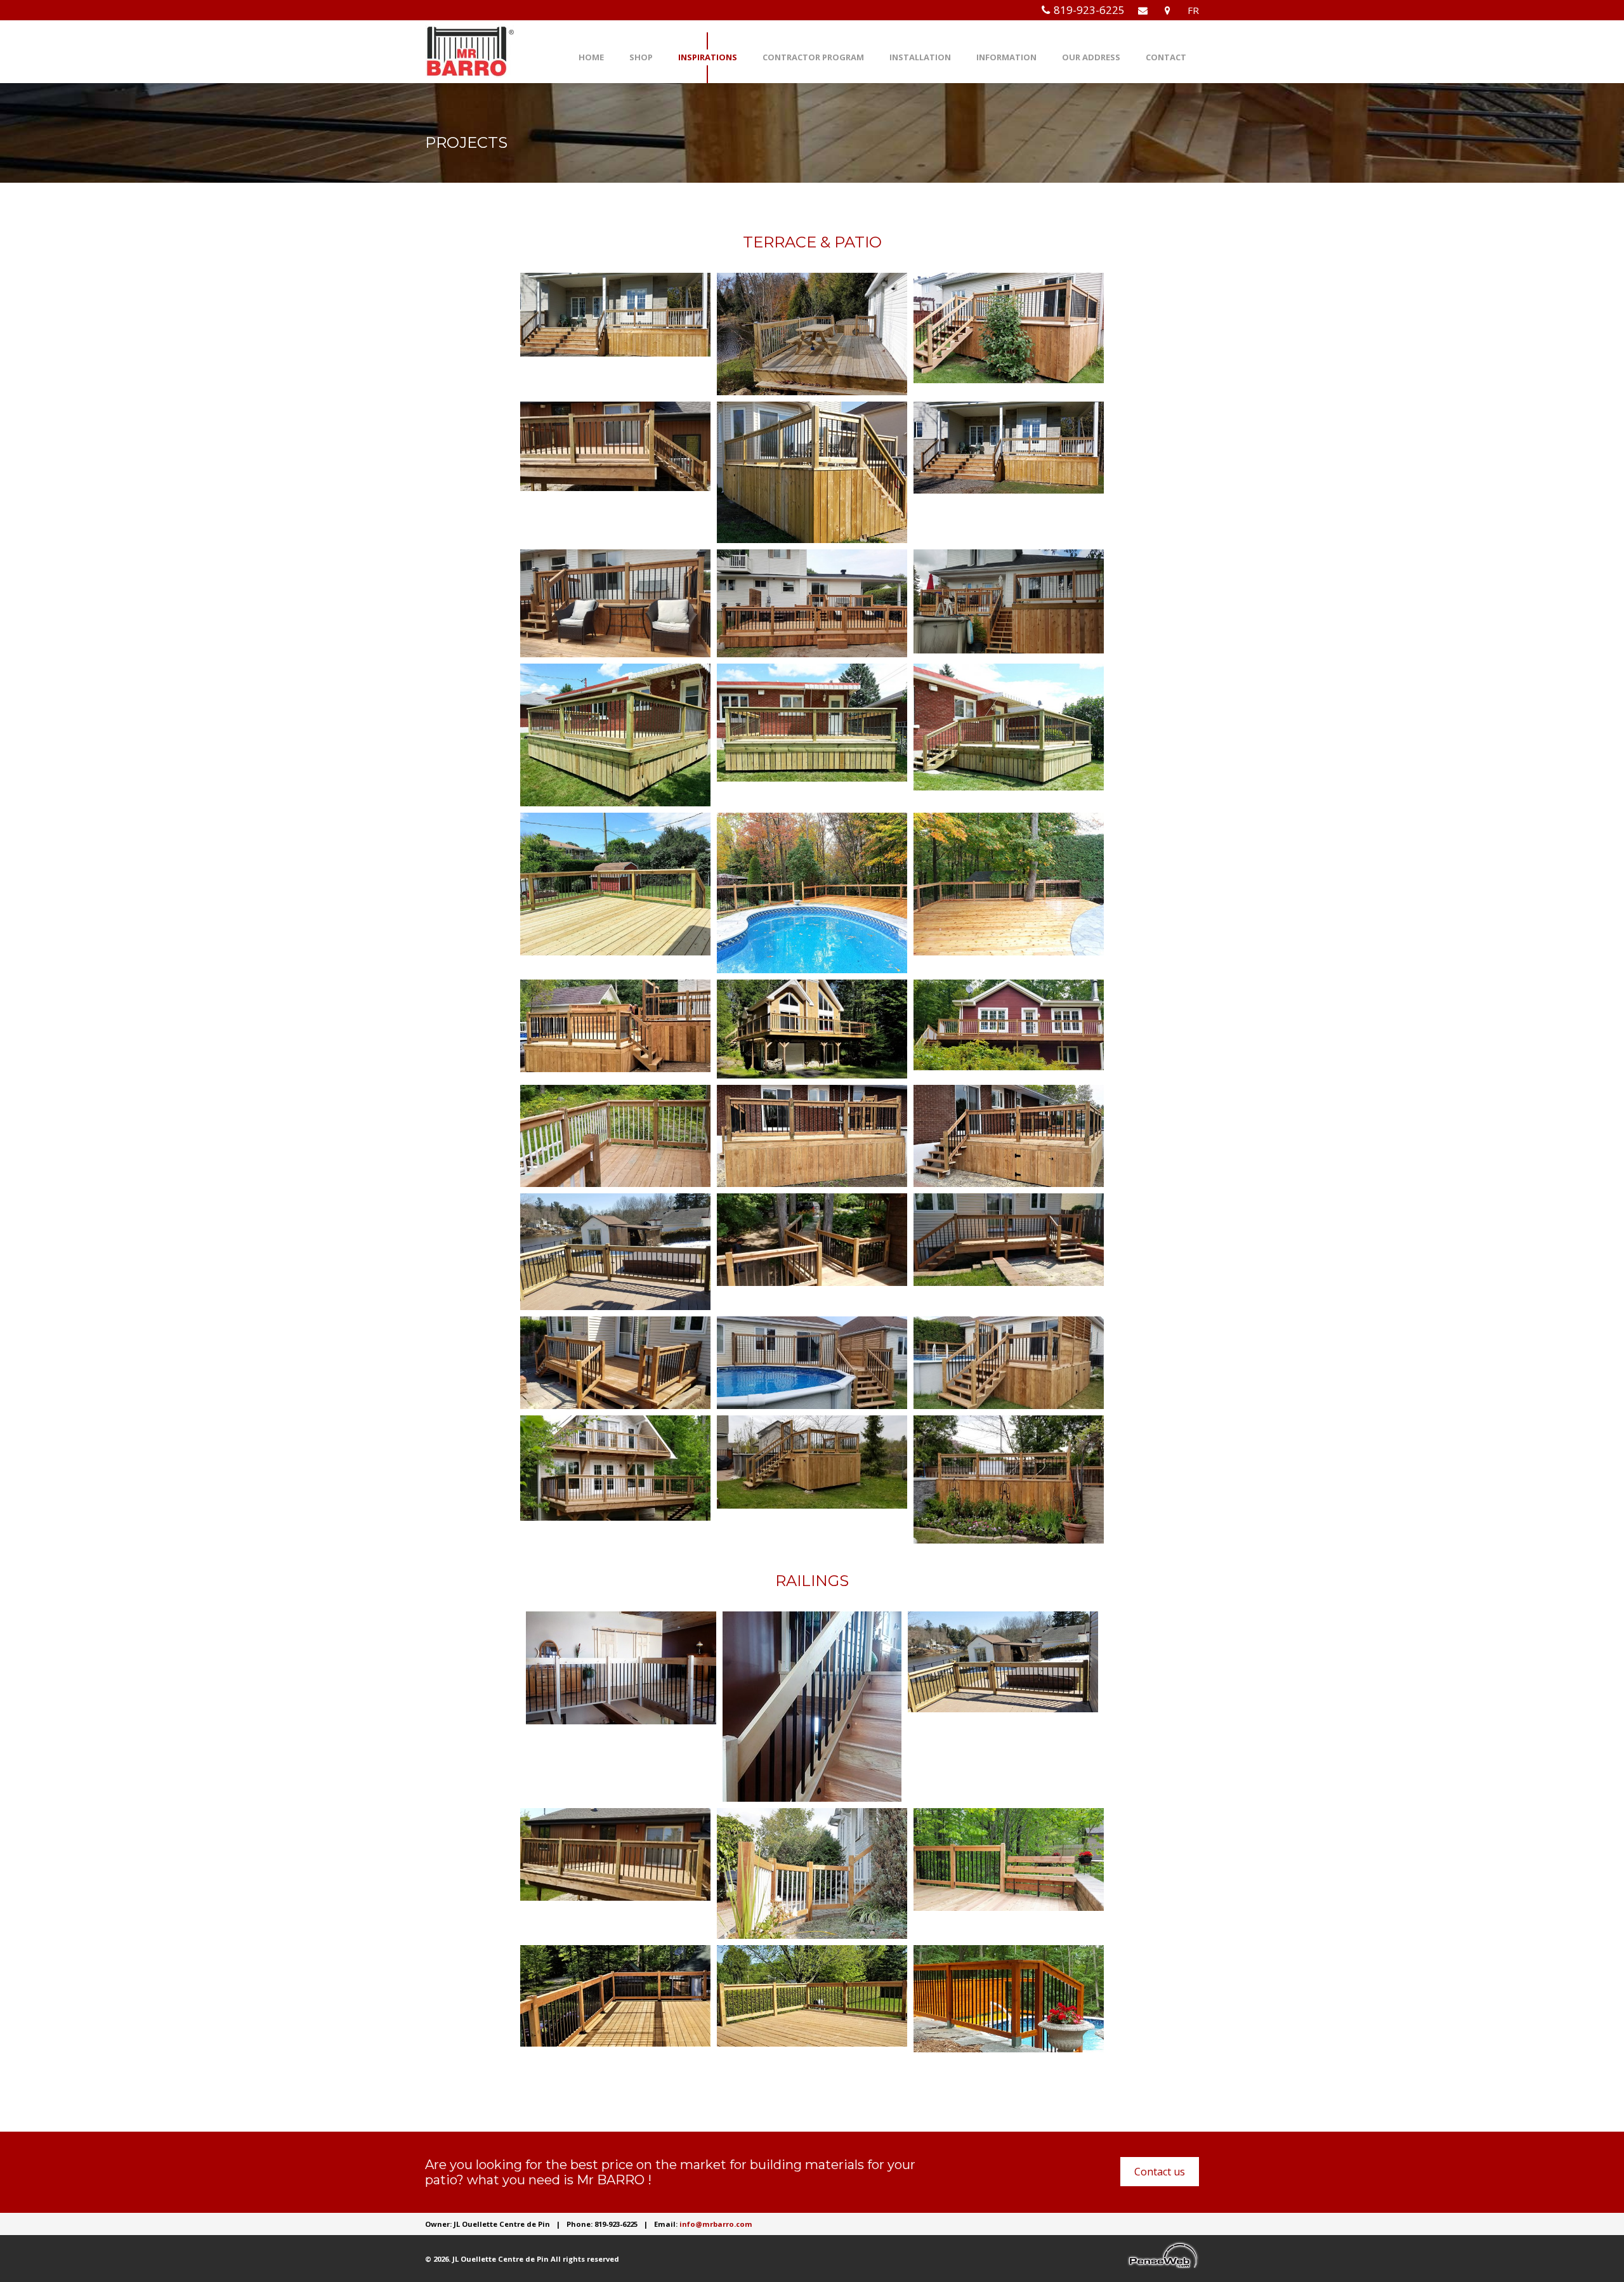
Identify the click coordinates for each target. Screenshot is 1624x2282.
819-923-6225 (1089, 10)
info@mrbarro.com (716, 2224)
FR (1193, 10)
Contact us (1160, 2172)
